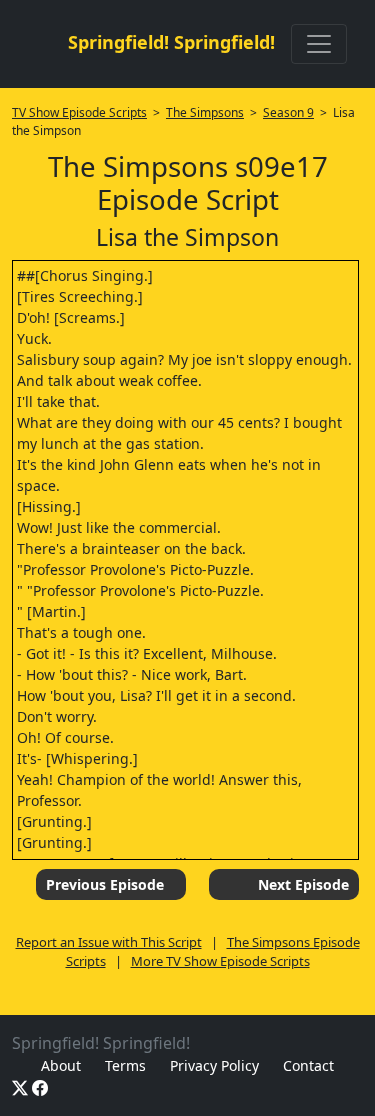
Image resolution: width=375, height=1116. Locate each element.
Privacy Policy (214, 1065)
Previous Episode (105, 884)
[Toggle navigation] (319, 44)
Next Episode (303, 884)
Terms (125, 1065)
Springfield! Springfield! (171, 42)
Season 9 (288, 112)
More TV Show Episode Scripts (220, 961)
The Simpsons (205, 112)
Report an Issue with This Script (109, 942)
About (61, 1065)
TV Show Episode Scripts (79, 112)
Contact (308, 1065)
